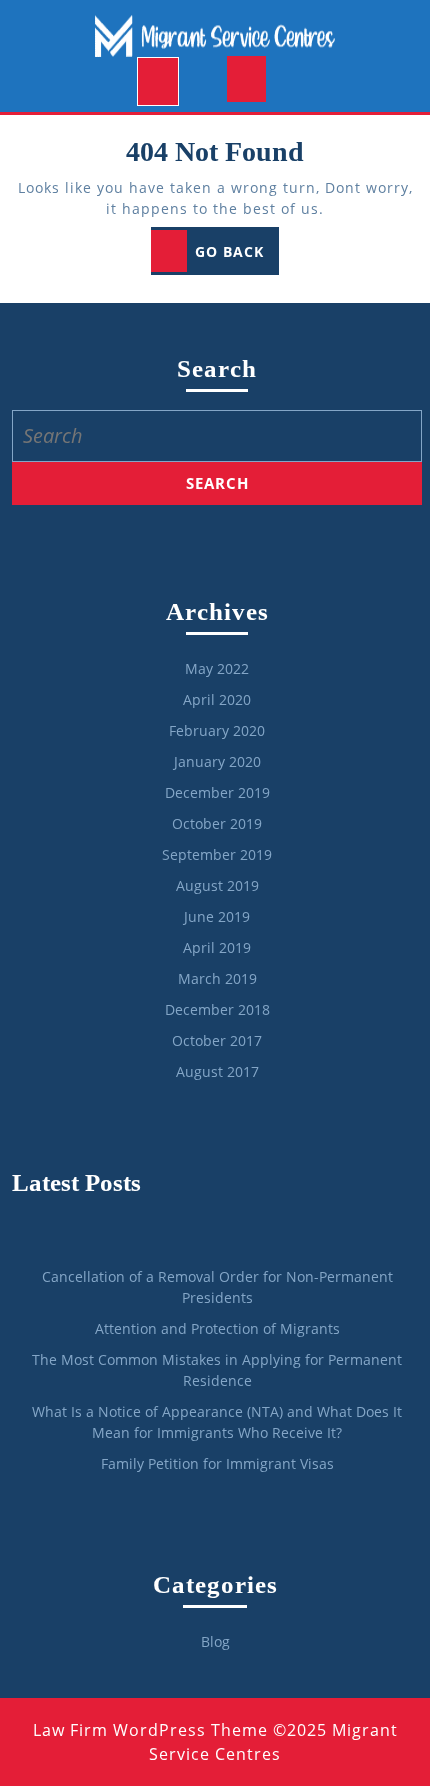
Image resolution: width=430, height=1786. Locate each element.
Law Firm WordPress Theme (150, 1730)
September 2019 (217, 854)
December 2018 (217, 1009)
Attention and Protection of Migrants (217, 1328)
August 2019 (217, 885)
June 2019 (217, 916)
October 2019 (217, 823)
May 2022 (217, 668)
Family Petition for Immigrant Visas (217, 1463)
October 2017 (217, 1040)
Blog (215, 1641)
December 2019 (217, 792)
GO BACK (237, 257)
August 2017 (217, 1071)
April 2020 (217, 699)
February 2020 (217, 730)
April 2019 (217, 947)
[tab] (158, 82)
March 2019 (217, 978)
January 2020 (217, 761)
